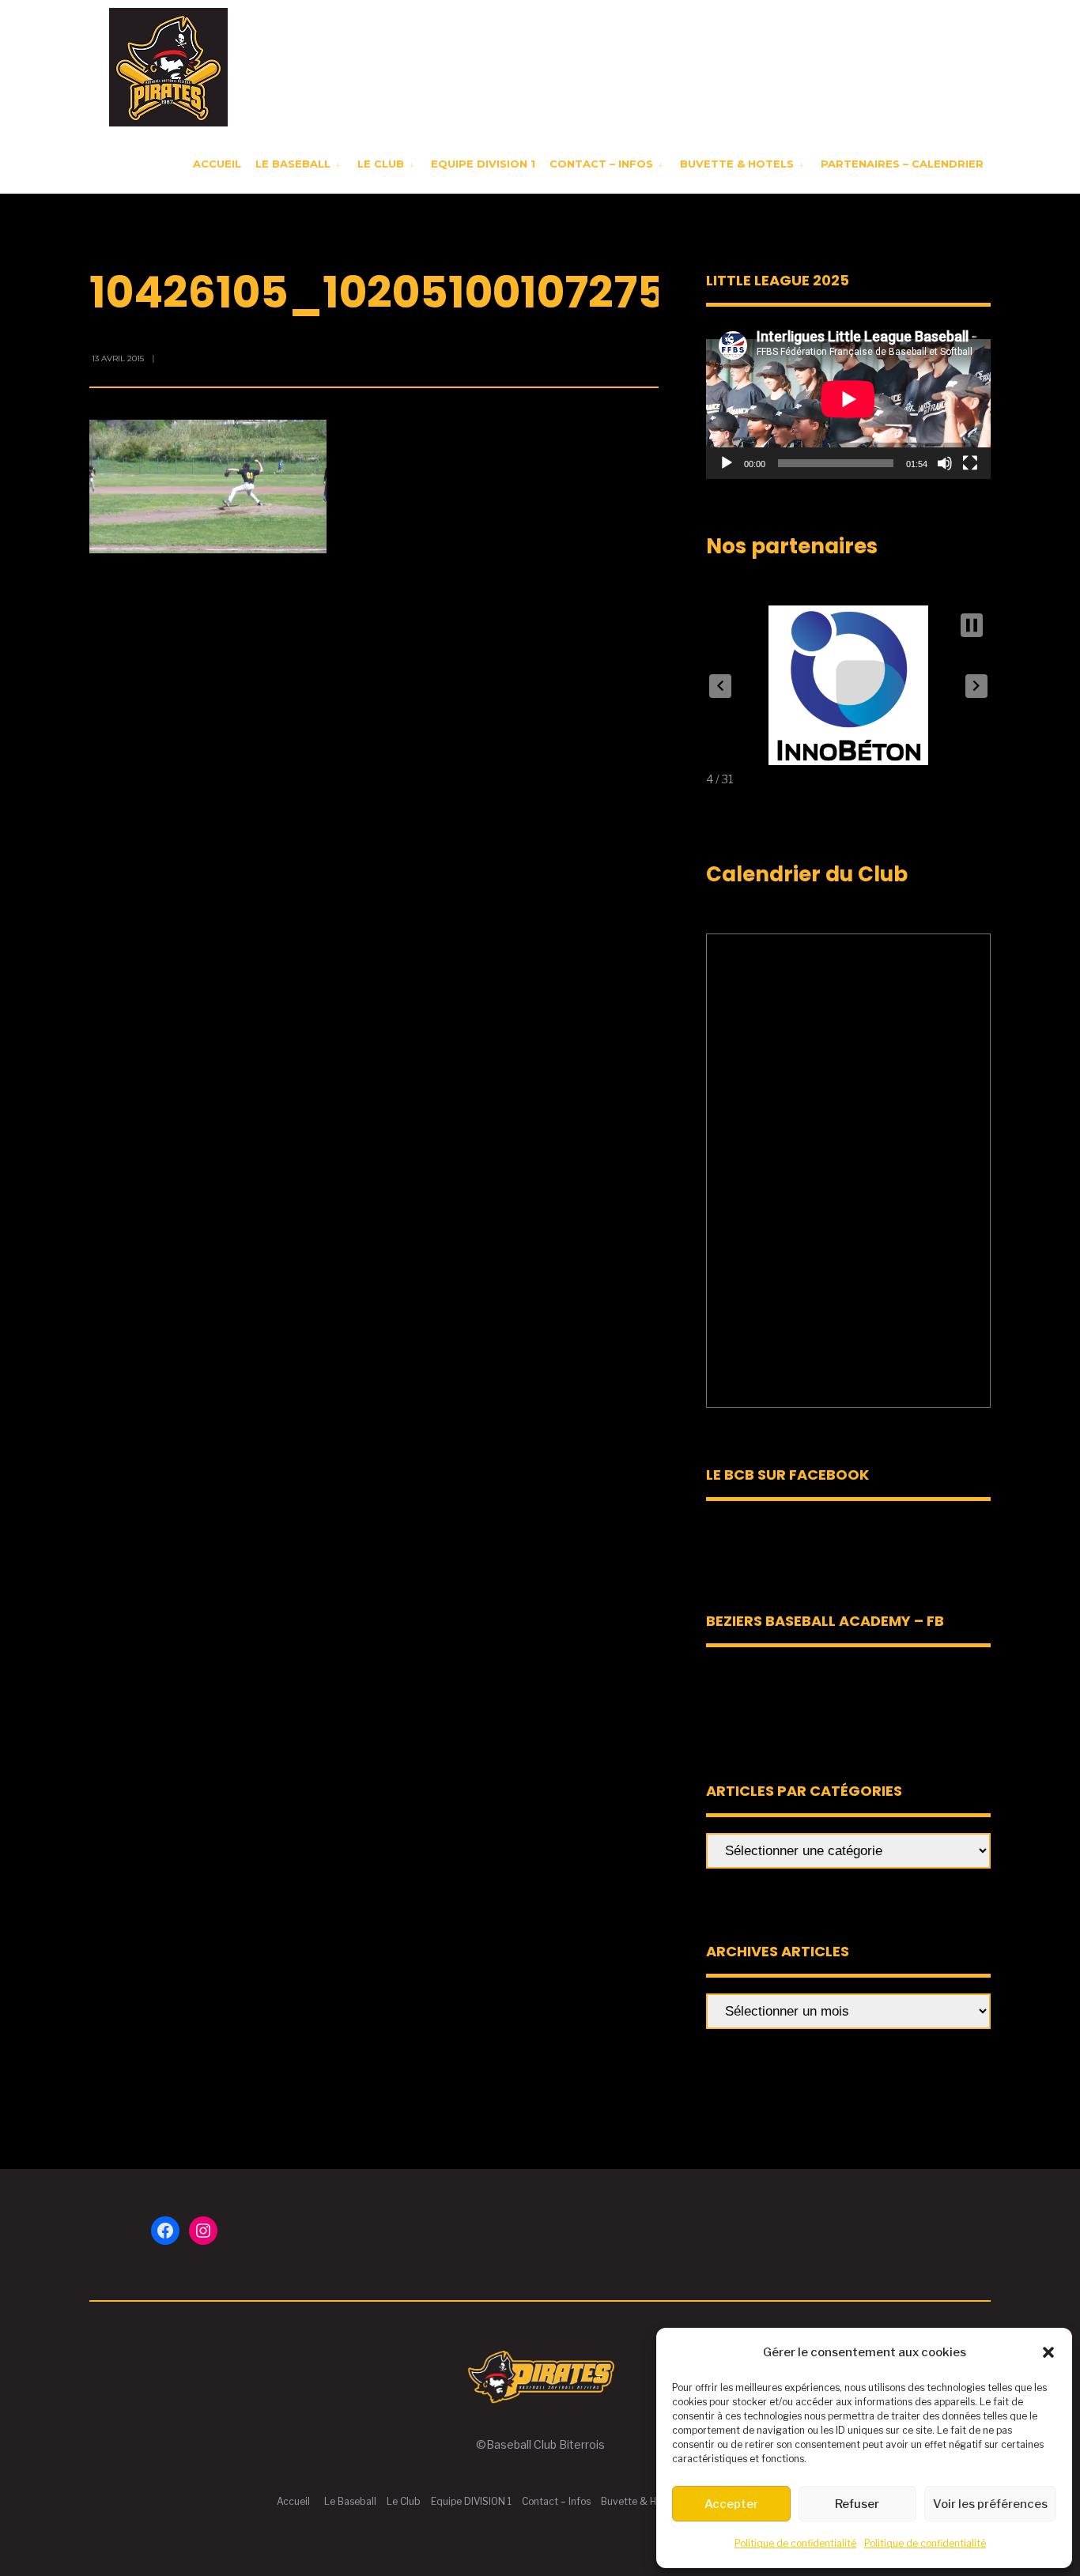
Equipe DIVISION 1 (483, 164)
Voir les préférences (990, 2504)
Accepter (731, 2504)
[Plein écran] (970, 463)
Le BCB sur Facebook (787, 1475)
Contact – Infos (601, 164)
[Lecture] (727, 463)
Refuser (857, 2504)
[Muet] (945, 463)
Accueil (217, 164)
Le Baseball (293, 164)
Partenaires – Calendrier (902, 164)
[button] (1048, 2352)
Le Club (381, 164)
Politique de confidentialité (795, 2543)
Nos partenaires (792, 546)
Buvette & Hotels (737, 164)
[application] (848, 399)
